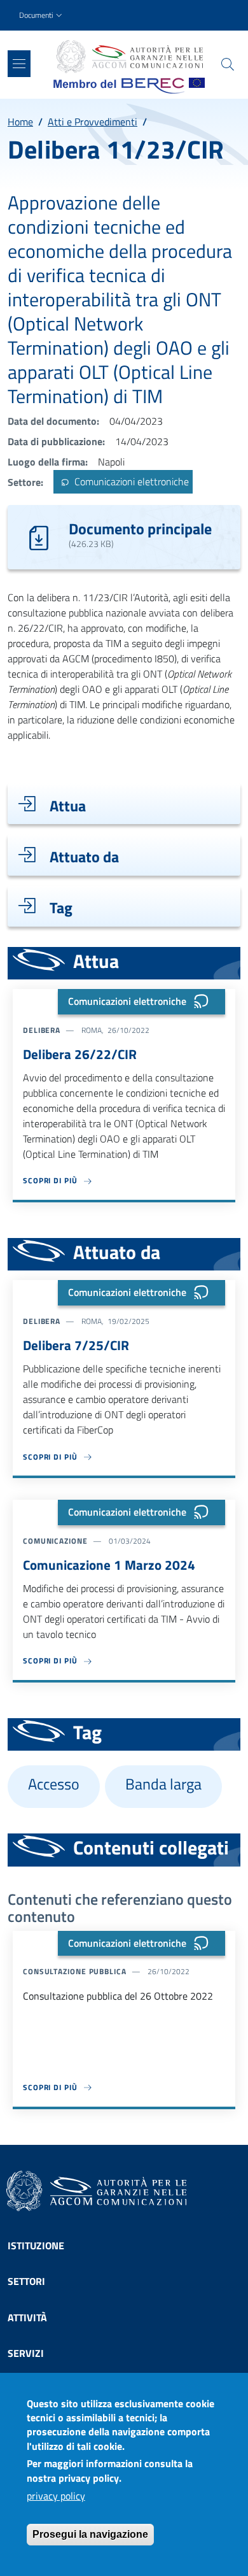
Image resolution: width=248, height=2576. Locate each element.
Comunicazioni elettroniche (130, 482)
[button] (42, 16)
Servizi (26, 2353)
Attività (27, 2317)
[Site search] (228, 64)
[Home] (129, 57)
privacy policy (56, 2496)
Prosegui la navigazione (90, 2534)
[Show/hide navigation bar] (19, 64)
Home (20, 122)
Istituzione (36, 2245)
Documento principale (140, 529)
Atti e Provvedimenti (93, 122)
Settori (26, 2281)
